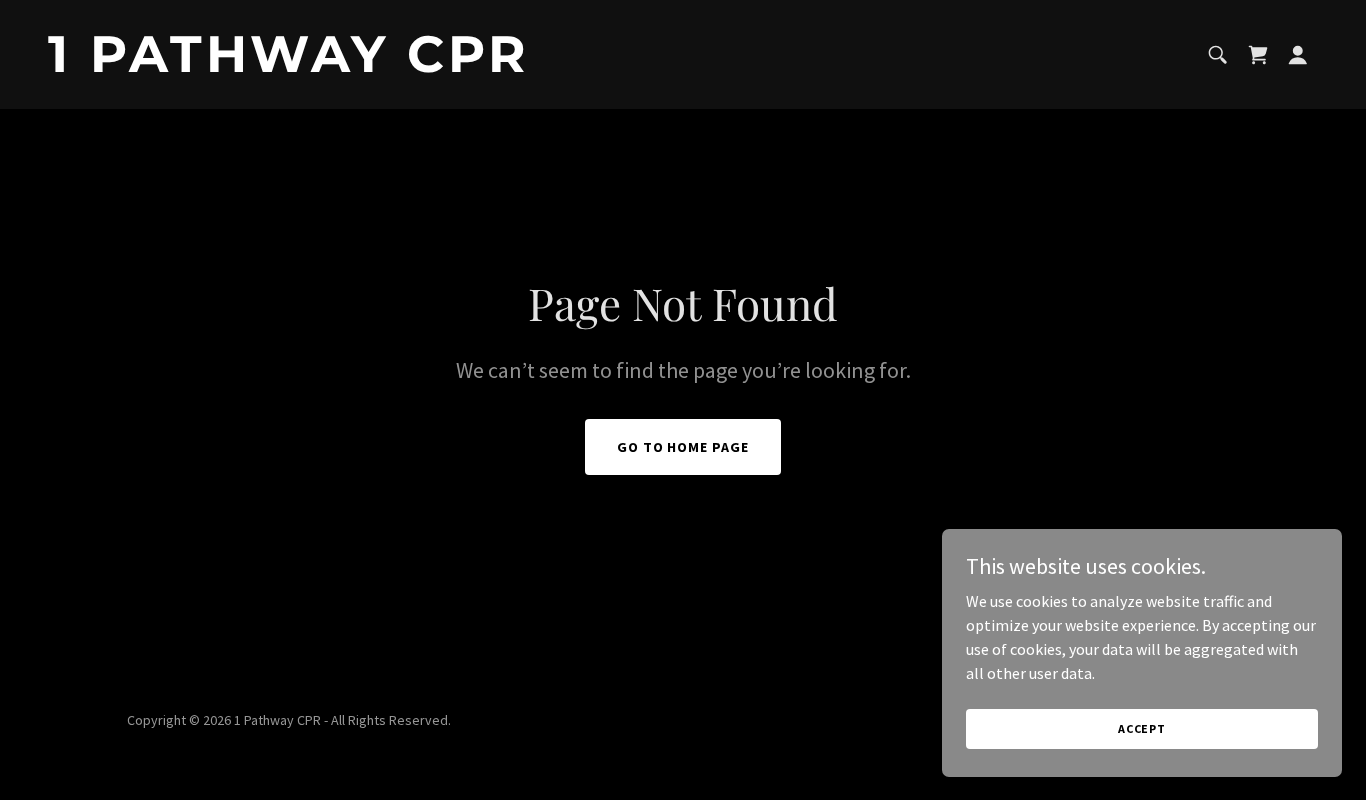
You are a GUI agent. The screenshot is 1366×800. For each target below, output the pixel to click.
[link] (357, 66)
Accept (1142, 728)
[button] (1298, 55)
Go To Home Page (683, 447)
